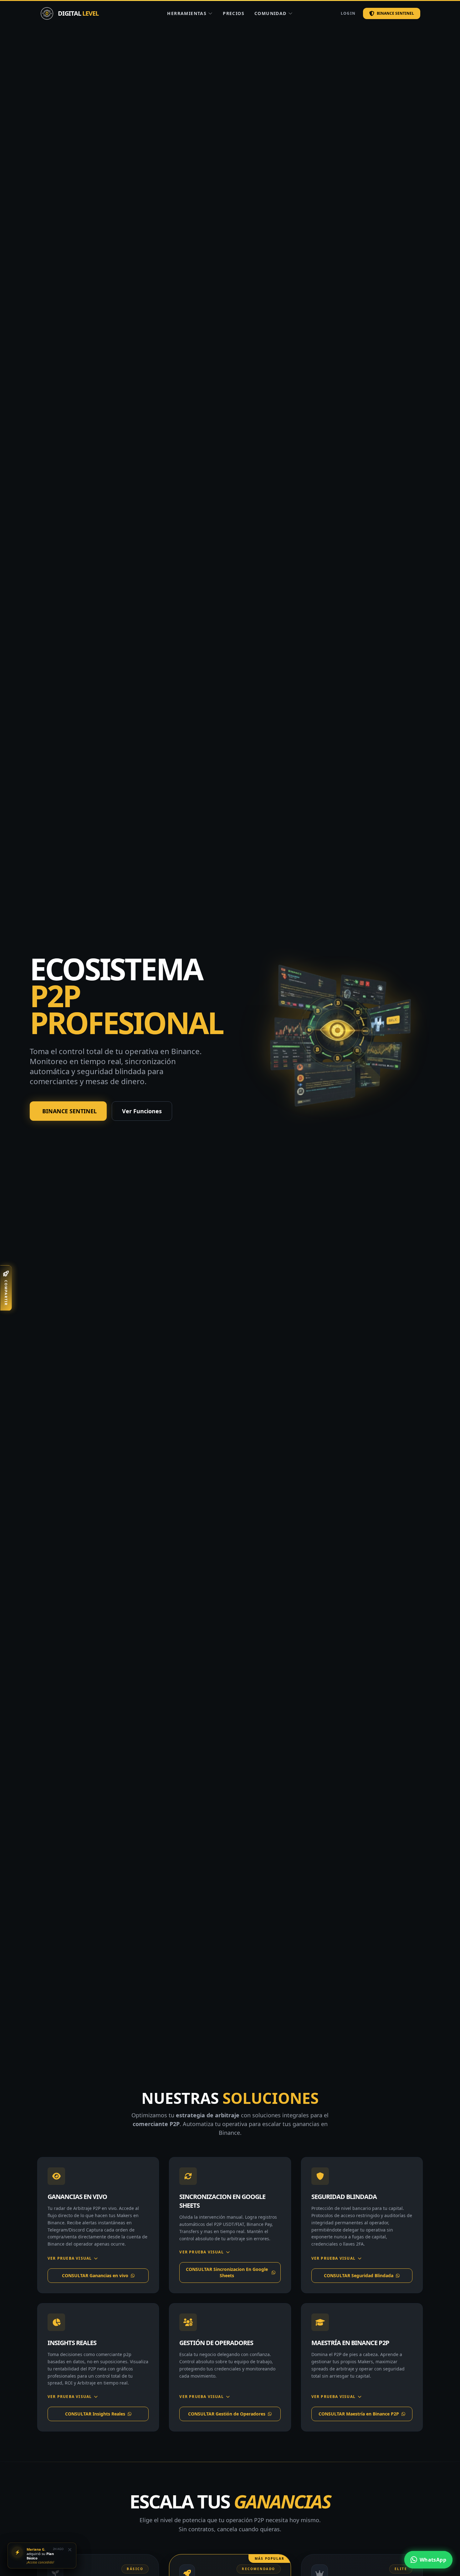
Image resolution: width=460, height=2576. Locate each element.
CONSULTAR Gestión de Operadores (227, 2414)
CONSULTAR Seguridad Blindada (359, 2275)
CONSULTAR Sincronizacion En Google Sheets (227, 2272)
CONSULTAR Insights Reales (95, 2414)
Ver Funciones (142, 1111)
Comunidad (271, 13)
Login (348, 13)
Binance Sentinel (395, 13)
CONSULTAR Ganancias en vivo (95, 2275)
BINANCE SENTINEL (69, 1111)
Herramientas (187, 13)
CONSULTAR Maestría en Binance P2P (359, 2414)
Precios (234, 13)
